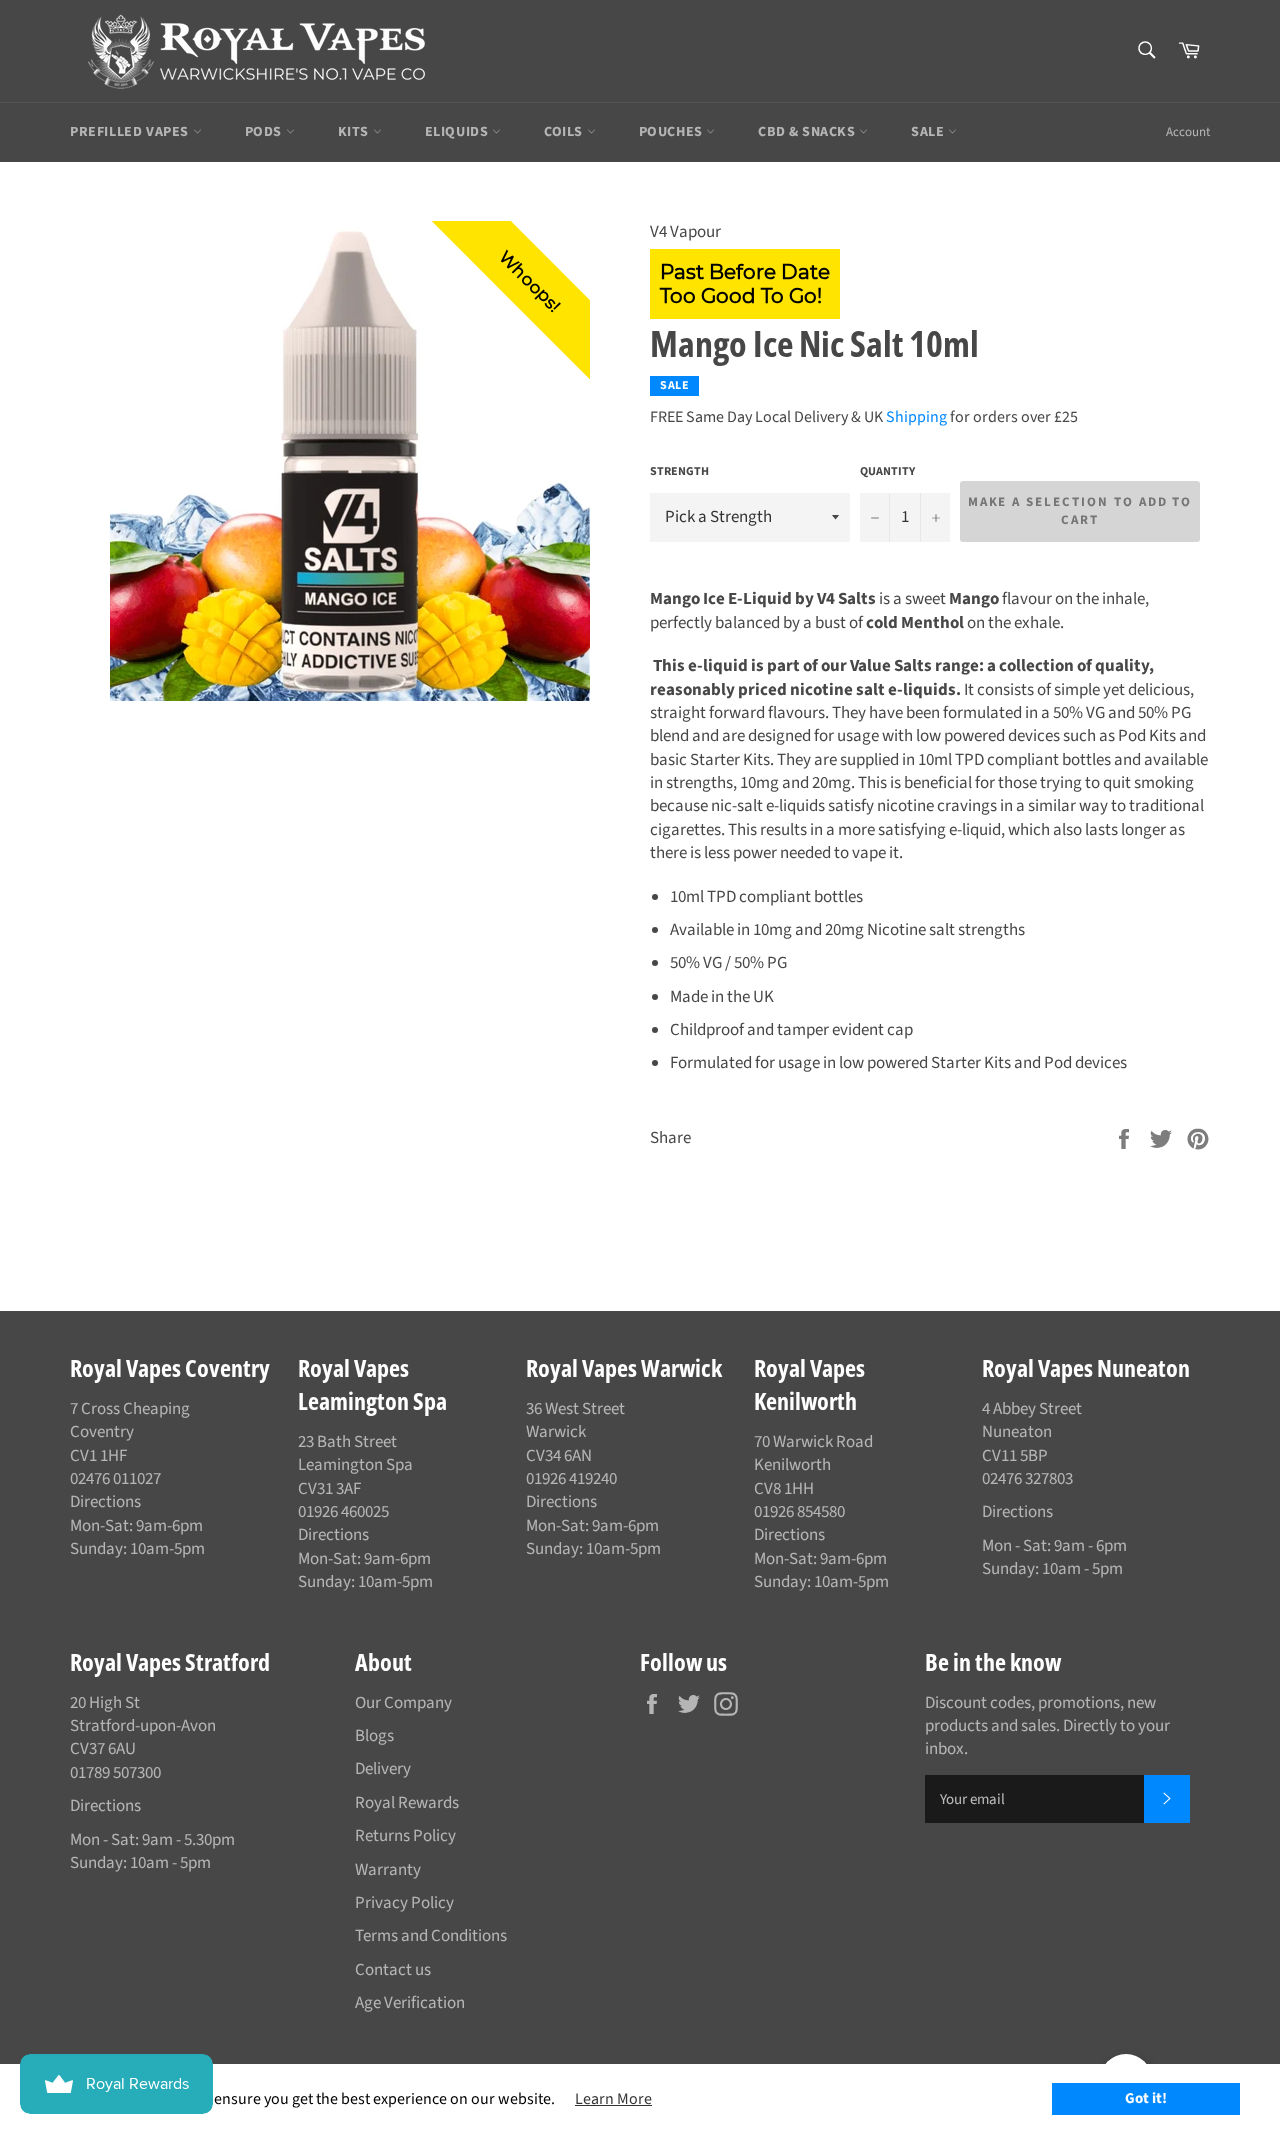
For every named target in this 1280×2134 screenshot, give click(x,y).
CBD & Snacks (808, 132)
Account (1188, 132)
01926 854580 (799, 1512)
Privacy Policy (404, 1903)
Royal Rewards (407, 1803)
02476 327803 (1027, 1479)
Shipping (916, 417)
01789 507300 (115, 1773)
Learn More (613, 2099)
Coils (565, 132)
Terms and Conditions (431, 1936)
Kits (355, 132)
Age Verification (410, 2003)
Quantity (887, 472)
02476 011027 (115, 1479)
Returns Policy (405, 1836)
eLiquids (458, 132)
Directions (105, 1502)
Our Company (403, 1703)
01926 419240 (571, 1479)
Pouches (673, 132)
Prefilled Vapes (131, 132)
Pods (265, 132)
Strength (679, 472)
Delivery (383, 1769)
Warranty (388, 1870)
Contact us (393, 1970)
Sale (929, 132)
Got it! (1146, 2098)
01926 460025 (343, 1512)
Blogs (374, 1736)
